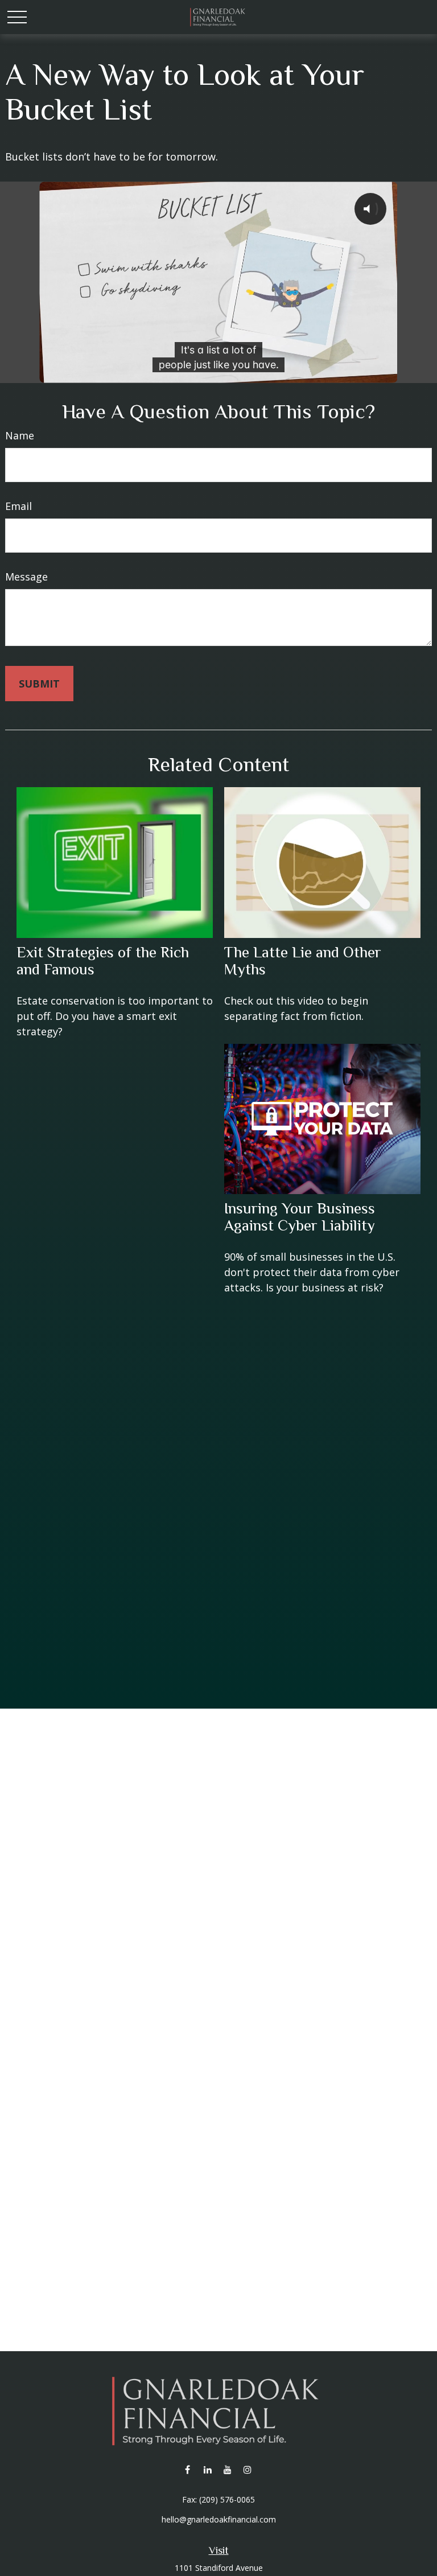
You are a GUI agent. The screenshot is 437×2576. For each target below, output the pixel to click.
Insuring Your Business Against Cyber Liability (300, 1217)
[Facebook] (187, 2469)
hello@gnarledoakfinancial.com (219, 2519)
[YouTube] (227, 2469)
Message (26, 577)
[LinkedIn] (207, 2469)
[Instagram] (247, 2469)
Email (18, 506)
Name (20, 435)
